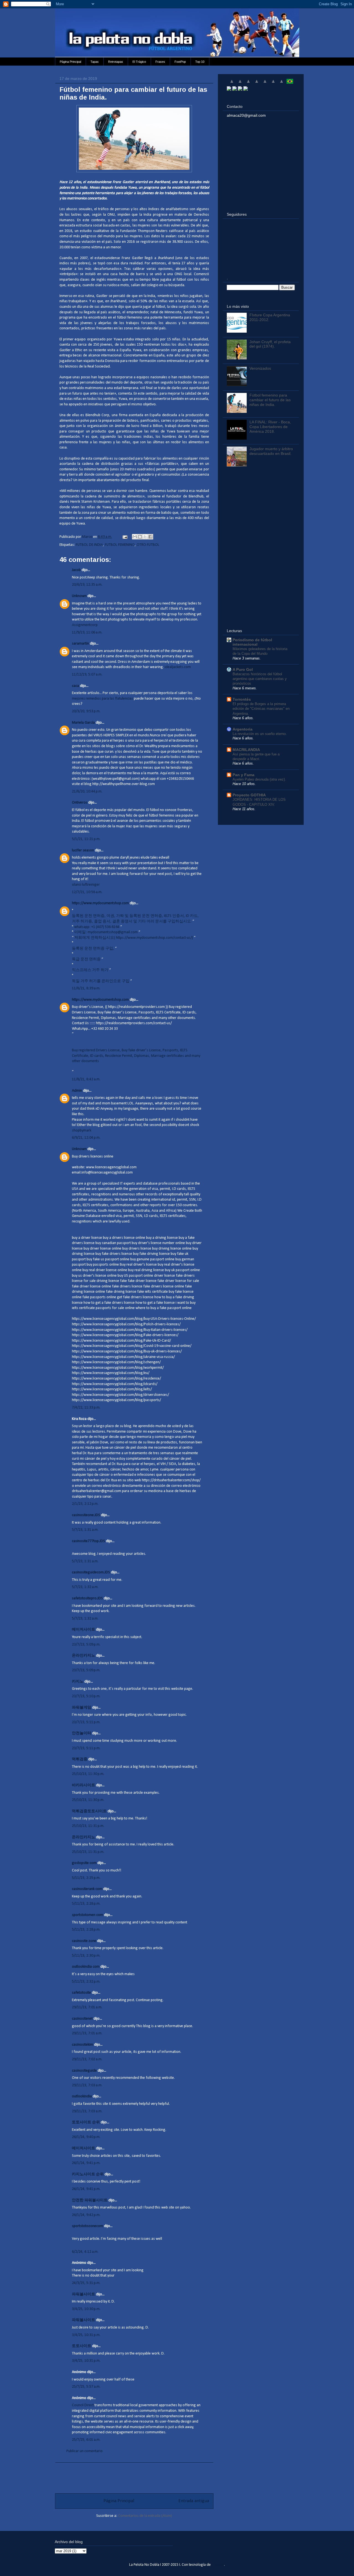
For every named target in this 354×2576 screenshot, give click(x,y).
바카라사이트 (84, 1785)
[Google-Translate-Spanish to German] (248, 84)
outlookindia (82, 2096)
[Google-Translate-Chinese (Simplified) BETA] (232, 84)
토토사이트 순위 (86, 2122)
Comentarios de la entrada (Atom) (145, 2516)
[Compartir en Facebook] (150, 537)
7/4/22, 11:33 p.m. (86, 1408)
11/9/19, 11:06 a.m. (87, 633)
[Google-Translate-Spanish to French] (240, 84)
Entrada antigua (194, 2501)
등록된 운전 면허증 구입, (93, 949)
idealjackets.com (178, 667)
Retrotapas (116, 62)
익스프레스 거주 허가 (91, 970)
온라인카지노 (84, 1656)
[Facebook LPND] (235, 89)
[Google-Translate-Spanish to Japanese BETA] (265, 84)
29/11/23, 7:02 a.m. (87, 2059)
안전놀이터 (82, 1733)
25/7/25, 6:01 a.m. (86, 2440)
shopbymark (82, 1131)
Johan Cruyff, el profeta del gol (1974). (270, 344)
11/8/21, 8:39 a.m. (86, 988)
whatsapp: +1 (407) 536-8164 (97, 927)
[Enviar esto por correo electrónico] (135, 537)
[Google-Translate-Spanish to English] (273, 84)
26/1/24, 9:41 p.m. (86, 2163)
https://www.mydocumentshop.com (100, 903)
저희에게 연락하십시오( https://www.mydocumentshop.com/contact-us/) (134, 938)
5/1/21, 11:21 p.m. (86, 839)
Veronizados (260, 368)
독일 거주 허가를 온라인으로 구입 (101, 981)
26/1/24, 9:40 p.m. (86, 2137)
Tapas (95, 62)
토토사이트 (82, 2346)
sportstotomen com (88, 1915)
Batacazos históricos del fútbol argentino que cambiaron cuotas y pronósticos (260, 679)
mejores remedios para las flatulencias (102, 699)
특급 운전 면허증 (87, 959)
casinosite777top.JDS (88, 1541)
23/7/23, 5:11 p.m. (86, 1722)
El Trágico (139, 62)
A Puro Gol (243, 669)
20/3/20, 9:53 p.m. (86, 711)
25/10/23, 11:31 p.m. (88, 1826)
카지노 (78, 1682)
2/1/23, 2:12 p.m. (85, 1504)
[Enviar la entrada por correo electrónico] (124, 537)
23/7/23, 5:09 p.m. (86, 1645)
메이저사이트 (84, 1630)
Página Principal (70, 62)
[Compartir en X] (145, 537)
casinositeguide (84, 2071)
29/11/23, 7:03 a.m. (87, 2085)
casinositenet (82, 2019)
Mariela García (83, 723)
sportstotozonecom (88, 2226)
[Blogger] (246, 89)
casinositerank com (87, 1889)
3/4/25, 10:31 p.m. (86, 2335)
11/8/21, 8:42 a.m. (86, 1079)
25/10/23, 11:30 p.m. (88, 1774)
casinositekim (83, 2045)
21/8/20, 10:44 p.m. (87, 792)
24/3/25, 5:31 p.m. (86, 2283)
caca (76, 686)
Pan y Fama (244, 775)
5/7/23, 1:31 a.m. (85, 1530)
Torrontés (242, 699)
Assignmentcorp (85, 625)
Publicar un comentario (84, 2451)
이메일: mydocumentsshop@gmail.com (106, 932)
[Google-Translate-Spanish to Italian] (257, 84)
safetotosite (81, 1993)
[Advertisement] (134, 2475)
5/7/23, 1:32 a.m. (85, 1587)
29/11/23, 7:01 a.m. (87, 2007)
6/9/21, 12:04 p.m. (86, 1138)
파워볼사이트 (84, 2294)
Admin (77, 1091)
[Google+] (240, 89)
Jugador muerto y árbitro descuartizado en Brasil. (271, 451)
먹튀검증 (80, 1759)
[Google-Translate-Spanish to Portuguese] (290, 84)
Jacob (76, 570)
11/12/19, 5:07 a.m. (87, 675)
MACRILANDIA (246, 750)
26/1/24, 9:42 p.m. (86, 2215)
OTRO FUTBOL (148, 545)
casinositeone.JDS (86, 1515)
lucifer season (83, 850)
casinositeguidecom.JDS (91, 1572)
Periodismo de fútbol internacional (252, 642)
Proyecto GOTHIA (249, 795)
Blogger (218, 2565)
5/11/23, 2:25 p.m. (86, 1878)
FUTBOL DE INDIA (89, 545)
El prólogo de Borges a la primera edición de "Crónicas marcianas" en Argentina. (261, 709)
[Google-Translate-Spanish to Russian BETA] (282, 84)
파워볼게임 (82, 1708)
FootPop (180, 62)
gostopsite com (84, 1863)
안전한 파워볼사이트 (90, 2200)
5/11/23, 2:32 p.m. (86, 1982)
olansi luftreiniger (86, 885)
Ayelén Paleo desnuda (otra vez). (259, 779)
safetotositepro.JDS (87, 1598)
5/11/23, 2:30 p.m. (86, 1956)
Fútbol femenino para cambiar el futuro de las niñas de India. (270, 400)
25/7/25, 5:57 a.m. (86, 2387)
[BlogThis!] (140, 537)
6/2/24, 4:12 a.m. (85, 2252)
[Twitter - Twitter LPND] (229, 89)
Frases (160, 62)
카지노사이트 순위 (88, 2174)
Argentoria (243, 729)
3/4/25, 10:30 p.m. (86, 2309)
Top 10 (200, 62)
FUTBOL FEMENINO (120, 545)
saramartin (80, 644)
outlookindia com (86, 1967)
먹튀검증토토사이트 (89, 1811)
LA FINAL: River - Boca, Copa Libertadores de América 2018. (270, 427)
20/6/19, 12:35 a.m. (87, 585)
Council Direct (83, 2405)
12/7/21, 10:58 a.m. (87, 892)
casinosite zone (84, 1941)
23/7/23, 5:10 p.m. (86, 1696)
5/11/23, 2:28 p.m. (86, 1904)
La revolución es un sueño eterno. (260, 734)
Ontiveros (80, 803)
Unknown (79, 596)
